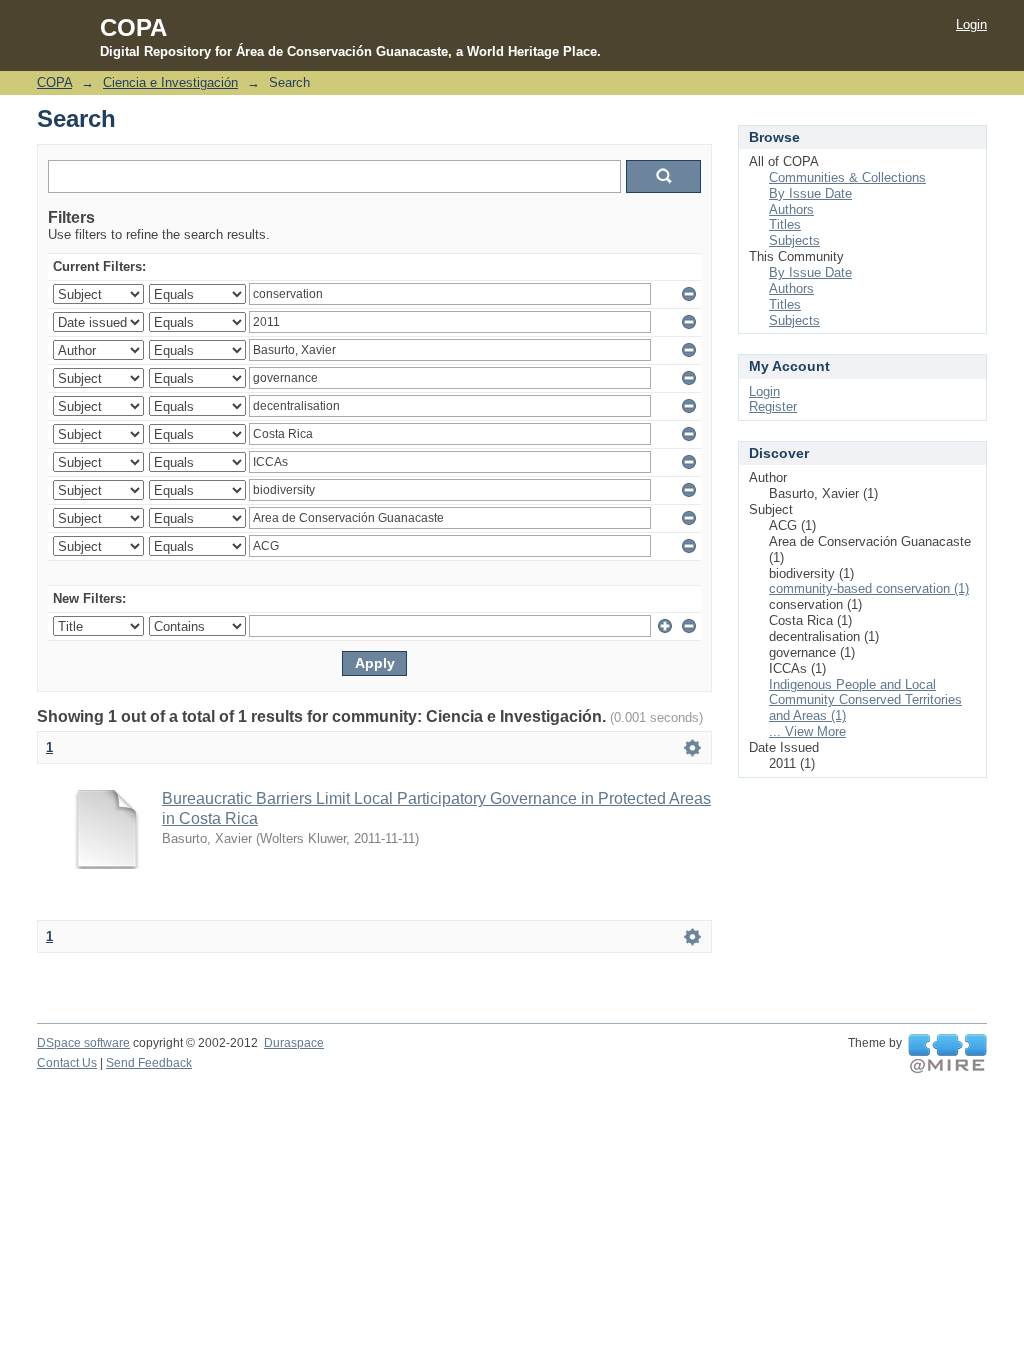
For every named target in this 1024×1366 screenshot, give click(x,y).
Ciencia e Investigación (170, 82)
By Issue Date (810, 193)
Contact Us (67, 1063)
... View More (807, 731)
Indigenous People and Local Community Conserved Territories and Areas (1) (865, 700)
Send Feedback (149, 1063)
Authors (791, 209)
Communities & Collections (847, 177)
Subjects (794, 240)
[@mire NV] (947, 1054)
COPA (54, 82)
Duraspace (294, 1043)
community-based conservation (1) (869, 588)
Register (773, 406)
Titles (785, 224)
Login (971, 24)
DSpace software (83, 1043)
